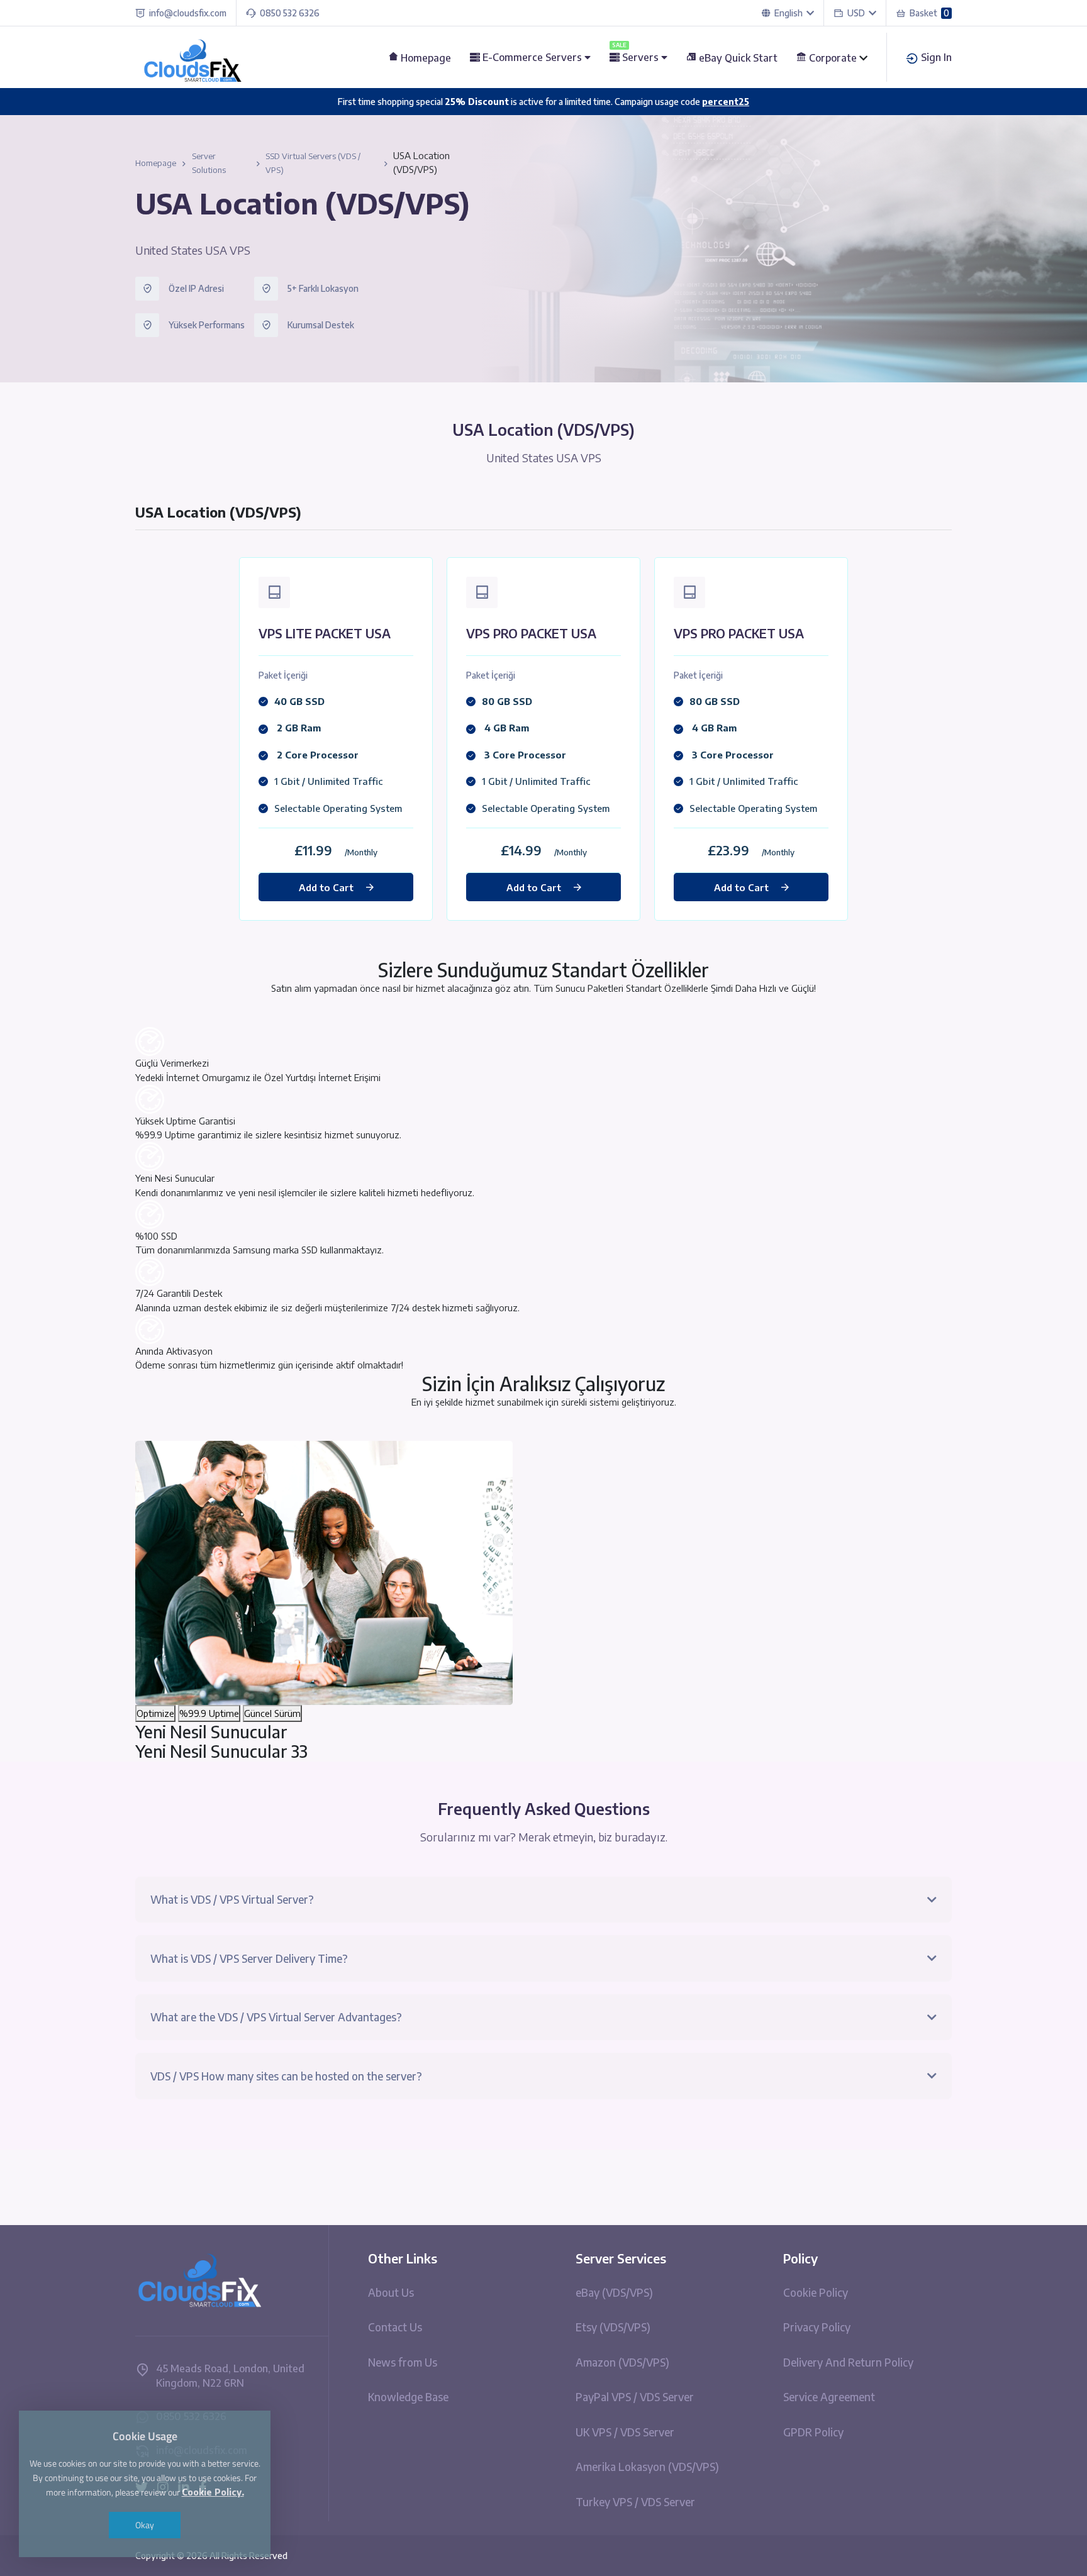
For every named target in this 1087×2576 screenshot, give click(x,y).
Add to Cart (326, 887)
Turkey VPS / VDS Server (635, 2502)
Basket (929, 13)
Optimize (155, 1713)
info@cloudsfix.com (188, 13)
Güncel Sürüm (272, 1713)
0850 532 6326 (290, 13)
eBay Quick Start (737, 58)
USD (858, 13)
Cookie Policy (816, 2292)
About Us (391, 2292)
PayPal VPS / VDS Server (635, 2397)
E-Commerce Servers (532, 57)
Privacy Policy (817, 2327)
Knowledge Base (408, 2397)
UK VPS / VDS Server (625, 2432)
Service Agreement (829, 2397)
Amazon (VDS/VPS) (622, 2362)
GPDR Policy (813, 2432)
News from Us (403, 2362)
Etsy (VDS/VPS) (613, 2327)
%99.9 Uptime (209, 1713)
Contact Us (395, 2327)
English (789, 13)
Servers (637, 57)
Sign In (935, 57)
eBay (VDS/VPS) (614, 2292)
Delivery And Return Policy (848, 2362)
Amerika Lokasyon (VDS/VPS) (647, 2467)
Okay (145, 2525)
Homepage (425, 58)
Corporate (833, 58)
